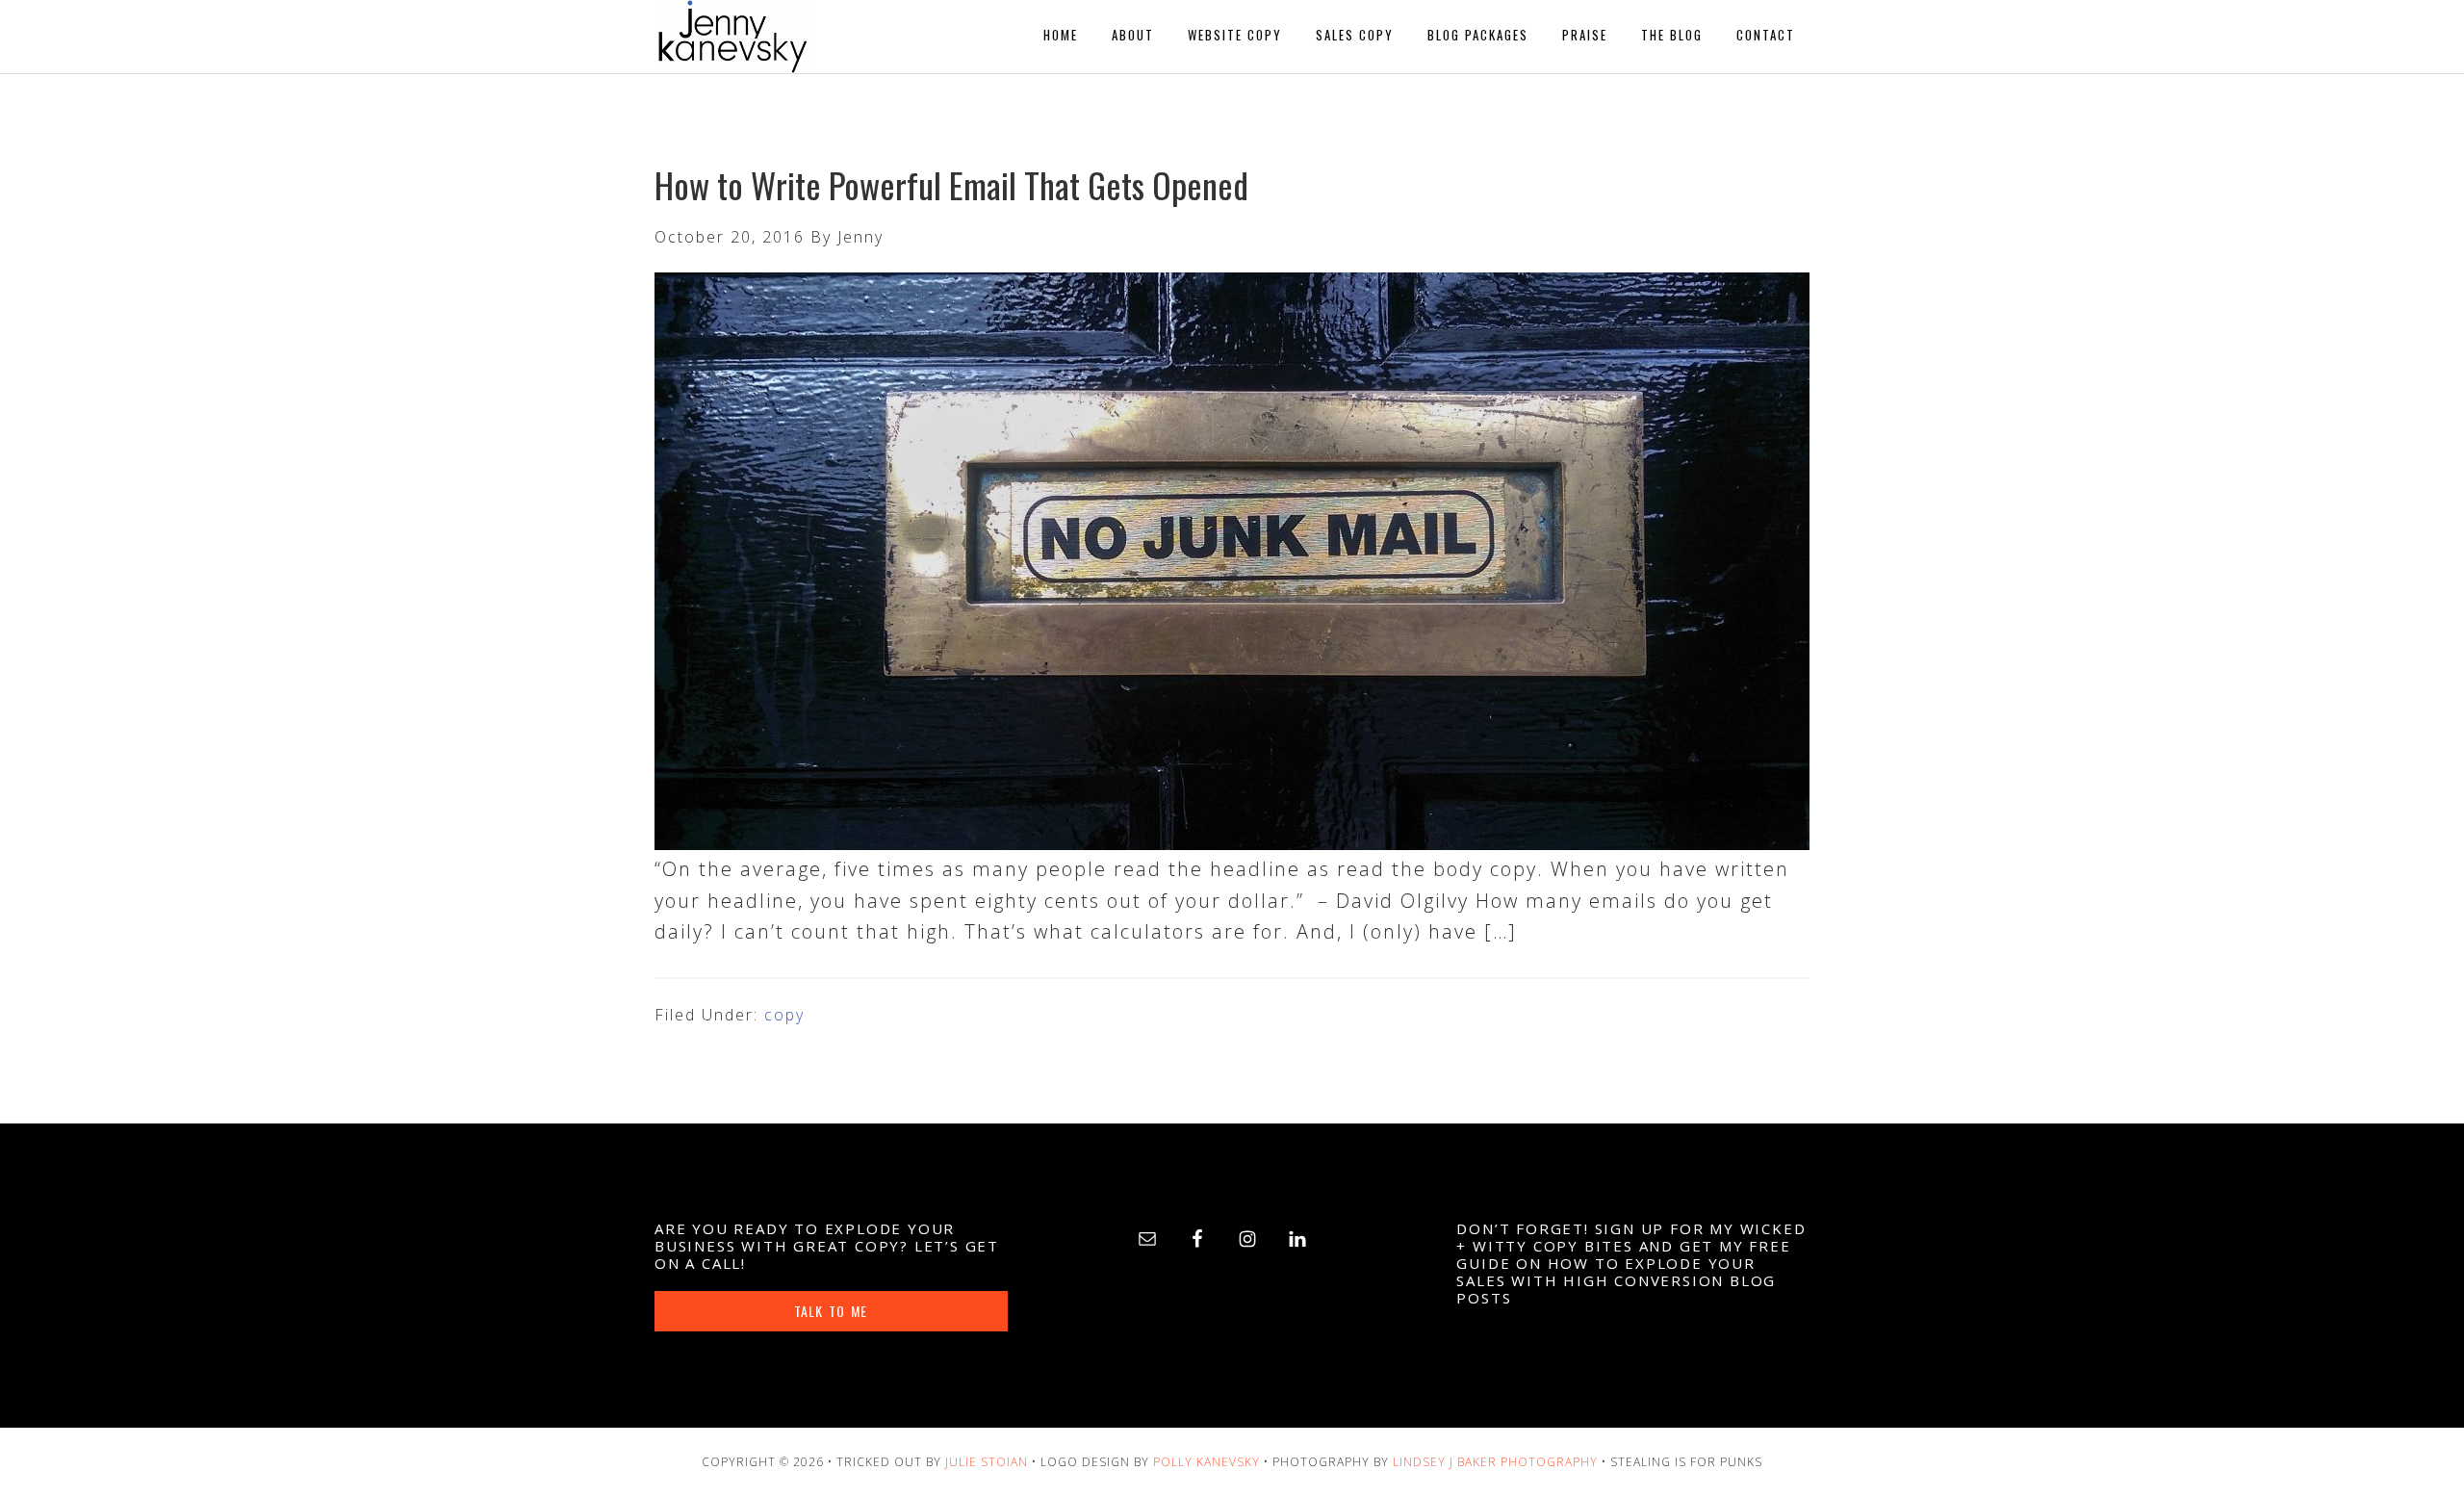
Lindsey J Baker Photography (1495, 1462)
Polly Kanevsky (1206, 1462)
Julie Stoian (987, 1462)
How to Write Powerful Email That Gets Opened (951, 184)
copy (784, 1015)
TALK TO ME (831, 1311)
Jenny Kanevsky (828, 37)
